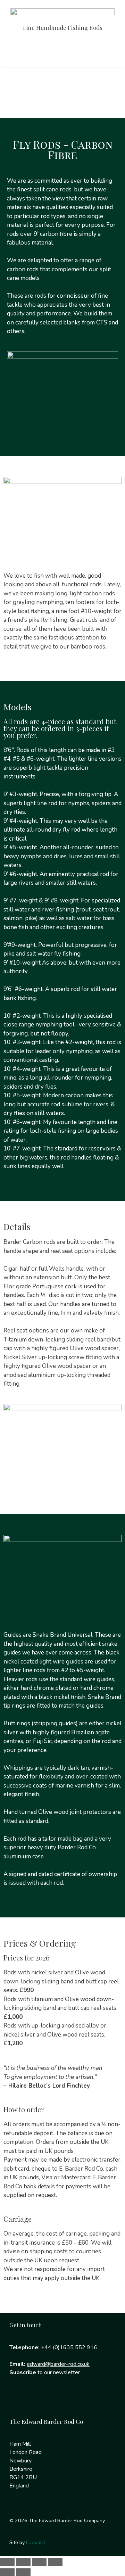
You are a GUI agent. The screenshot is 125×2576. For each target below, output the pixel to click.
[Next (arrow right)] (23, 2572)
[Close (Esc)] (55, 2562)
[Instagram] (40, 2401)
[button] (62, 53)
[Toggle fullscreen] (23, 2562)
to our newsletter (45, 2372)
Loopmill (36, 2542)
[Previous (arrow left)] (7, 2572)
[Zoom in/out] (7, 2562)
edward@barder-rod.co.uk (58, 2364)
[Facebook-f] (18, 2401)
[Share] (39, 2562)
